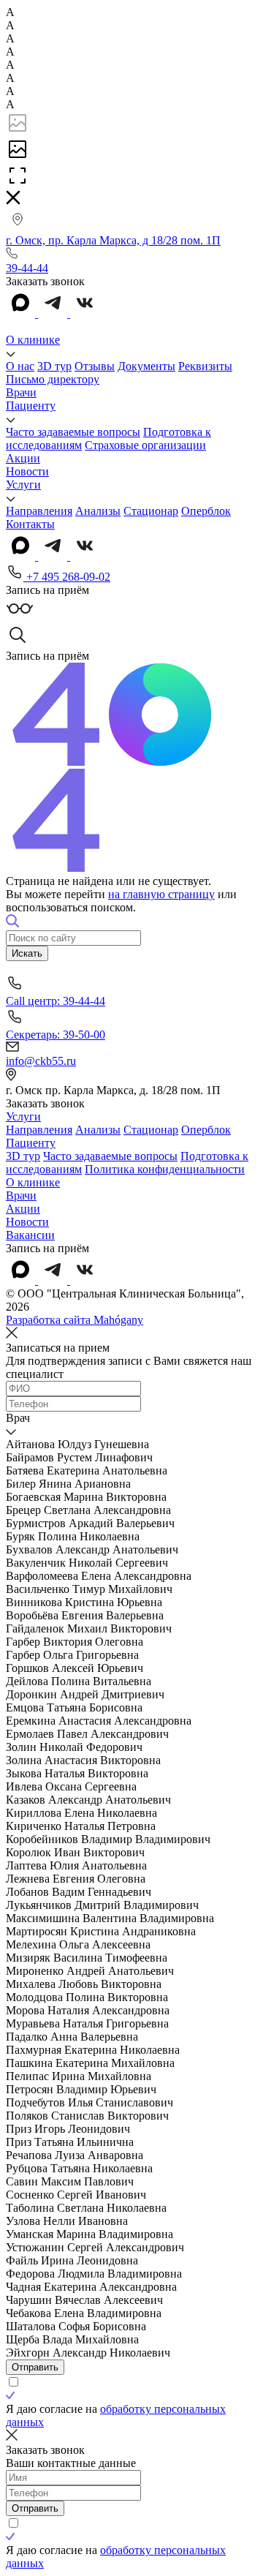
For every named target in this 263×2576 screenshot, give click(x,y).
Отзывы (95, 366)
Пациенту (31, 406)
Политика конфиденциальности (165, 1169)
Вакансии (30, 1235)
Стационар (151, 511)
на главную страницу (161, 894)
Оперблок (206, 511)
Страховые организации (145, 445)
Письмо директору (53, 379)
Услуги (23, 485)
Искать (27, 953)
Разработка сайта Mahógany (75, 1320)
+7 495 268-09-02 (67, 577)
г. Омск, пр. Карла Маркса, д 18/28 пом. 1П (113, 240)
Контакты (30, 524)
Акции (23, 458)
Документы (146, 366)
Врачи (21, 392)
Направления (39, 511)
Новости (27, 471)
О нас (20, 366)
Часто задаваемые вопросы (73, 432)
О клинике (33, 340)
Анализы (98, 511)
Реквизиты (205, 366)
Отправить (35, 2367)
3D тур (54, 366)
